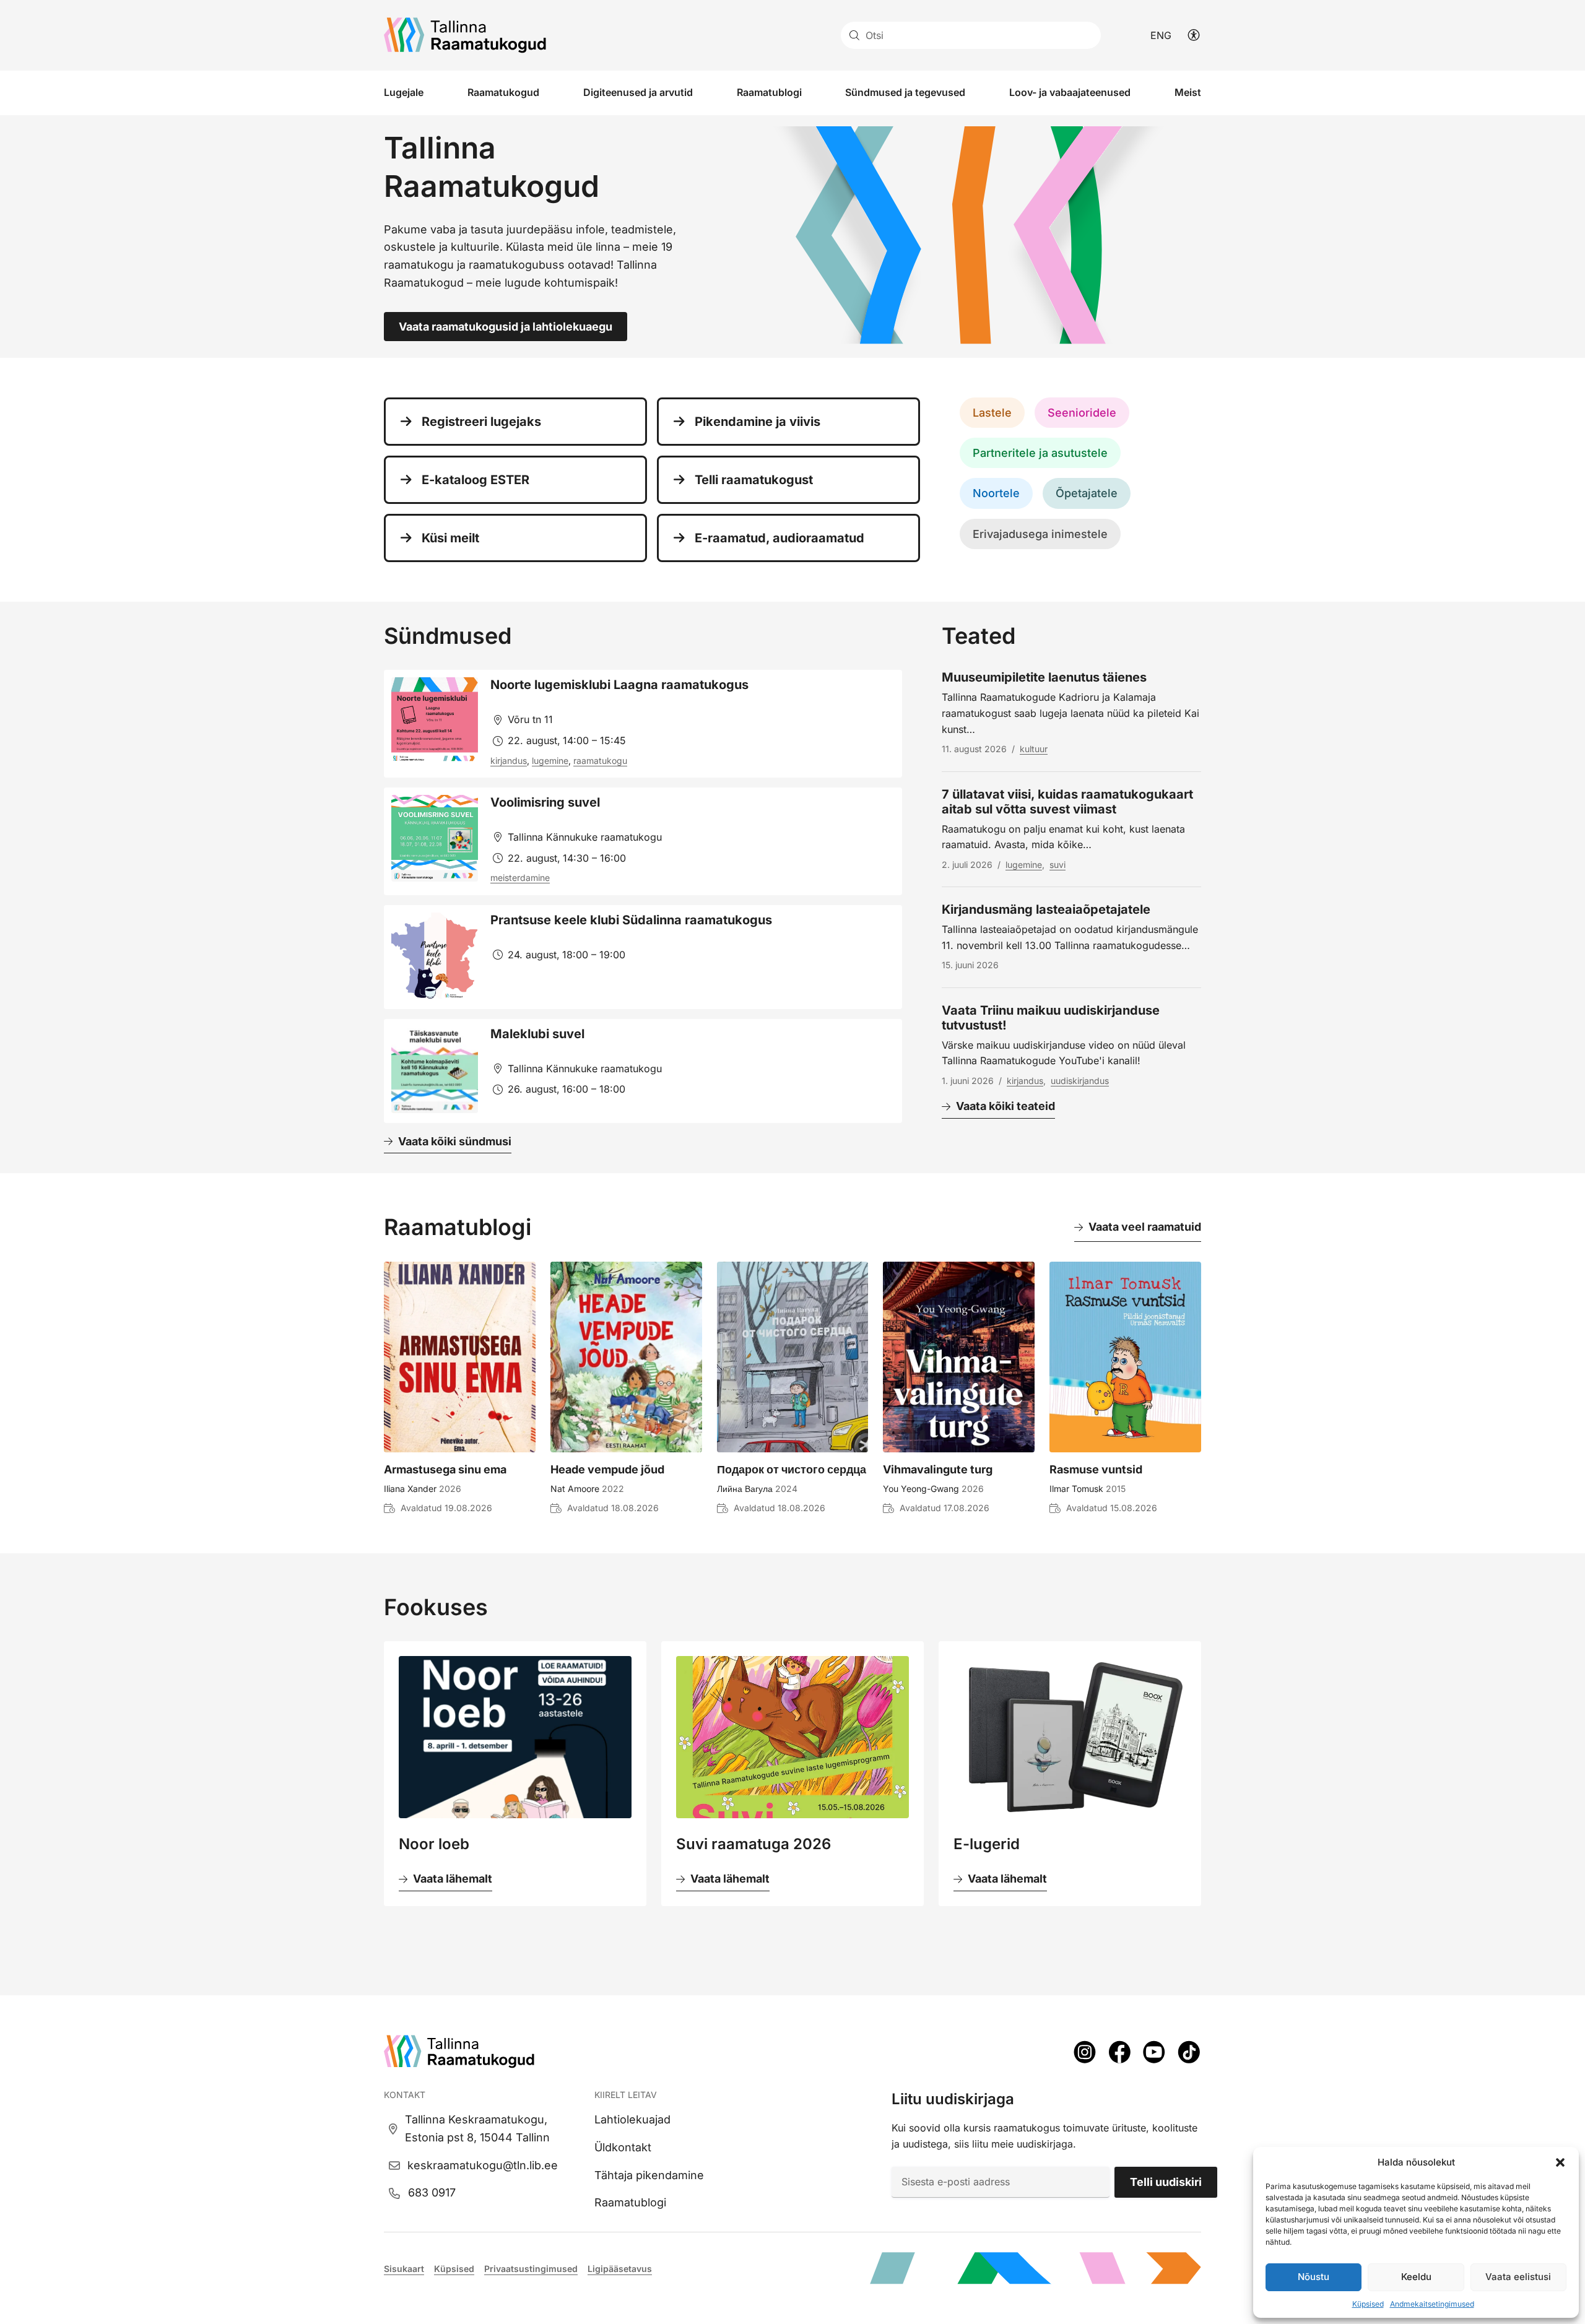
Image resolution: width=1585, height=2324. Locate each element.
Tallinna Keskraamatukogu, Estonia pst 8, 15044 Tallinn (477, 2128)
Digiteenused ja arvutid (638, 92)
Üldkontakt (623, 2147)
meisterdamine (520, 878)
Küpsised (1368, 2304)
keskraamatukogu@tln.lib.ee (483, 2165)
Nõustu (1314, 2277)
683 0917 (432, 2192)
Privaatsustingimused (531, 2269)
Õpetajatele (1087, 493)
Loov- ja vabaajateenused (1070, 92)
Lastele (992, 413)
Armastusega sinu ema (445, 1469)
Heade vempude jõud (607, 1469)
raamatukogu (600, 761)
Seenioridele (1082, 413)
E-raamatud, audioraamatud (779, 538)
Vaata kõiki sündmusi (455, 1141)
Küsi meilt (450, 538)
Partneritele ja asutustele (1040, 453)
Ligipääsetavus (620, 2269)
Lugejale (404, 92)
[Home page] (465, 35)
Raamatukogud (503, 92)
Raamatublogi (769, 92)
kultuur (1034, 749)
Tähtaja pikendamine (649, 2175)
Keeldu (1416, 2277)
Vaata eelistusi (1518, 2277)
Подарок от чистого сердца (792, 1469)
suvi (1057, 865)
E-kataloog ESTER (475, 480)
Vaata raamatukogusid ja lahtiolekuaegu (506, 327)
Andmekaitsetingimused (1432, 2304)
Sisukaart (404, 2269)
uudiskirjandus (1080, 1081)
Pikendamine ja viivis (758, 422)
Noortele (996, 493)
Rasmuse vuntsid (1096, 1469)
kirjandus (509, 761)
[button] (1560, 2162)
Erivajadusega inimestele (1040, 534)
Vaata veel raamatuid (1145, 1227)
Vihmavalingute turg (938, 1469)
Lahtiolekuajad (632, 2119)
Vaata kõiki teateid (1005, 1106)
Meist (1188, 92)
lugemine (550, 761)
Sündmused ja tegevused (905, 92)
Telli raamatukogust (754, 480)
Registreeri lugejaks (481, 422)
